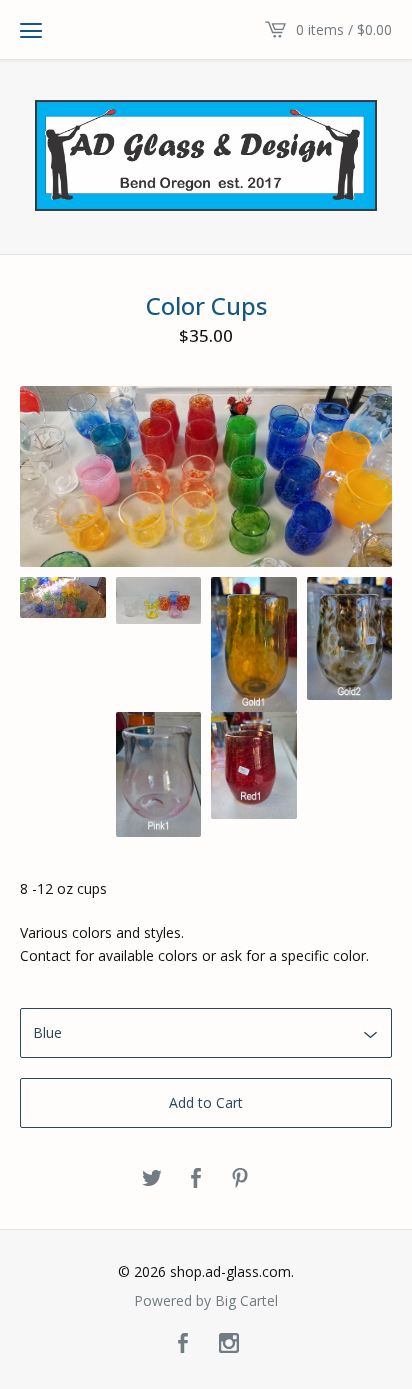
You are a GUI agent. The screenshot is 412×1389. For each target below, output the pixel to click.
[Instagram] (229, 1344)
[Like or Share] (196, 1179)
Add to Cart (206, 1102)
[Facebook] (183, 1344)
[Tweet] (152, 1179)
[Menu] (31, 30)
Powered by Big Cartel (206, 1301)
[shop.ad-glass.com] (206, 155)
